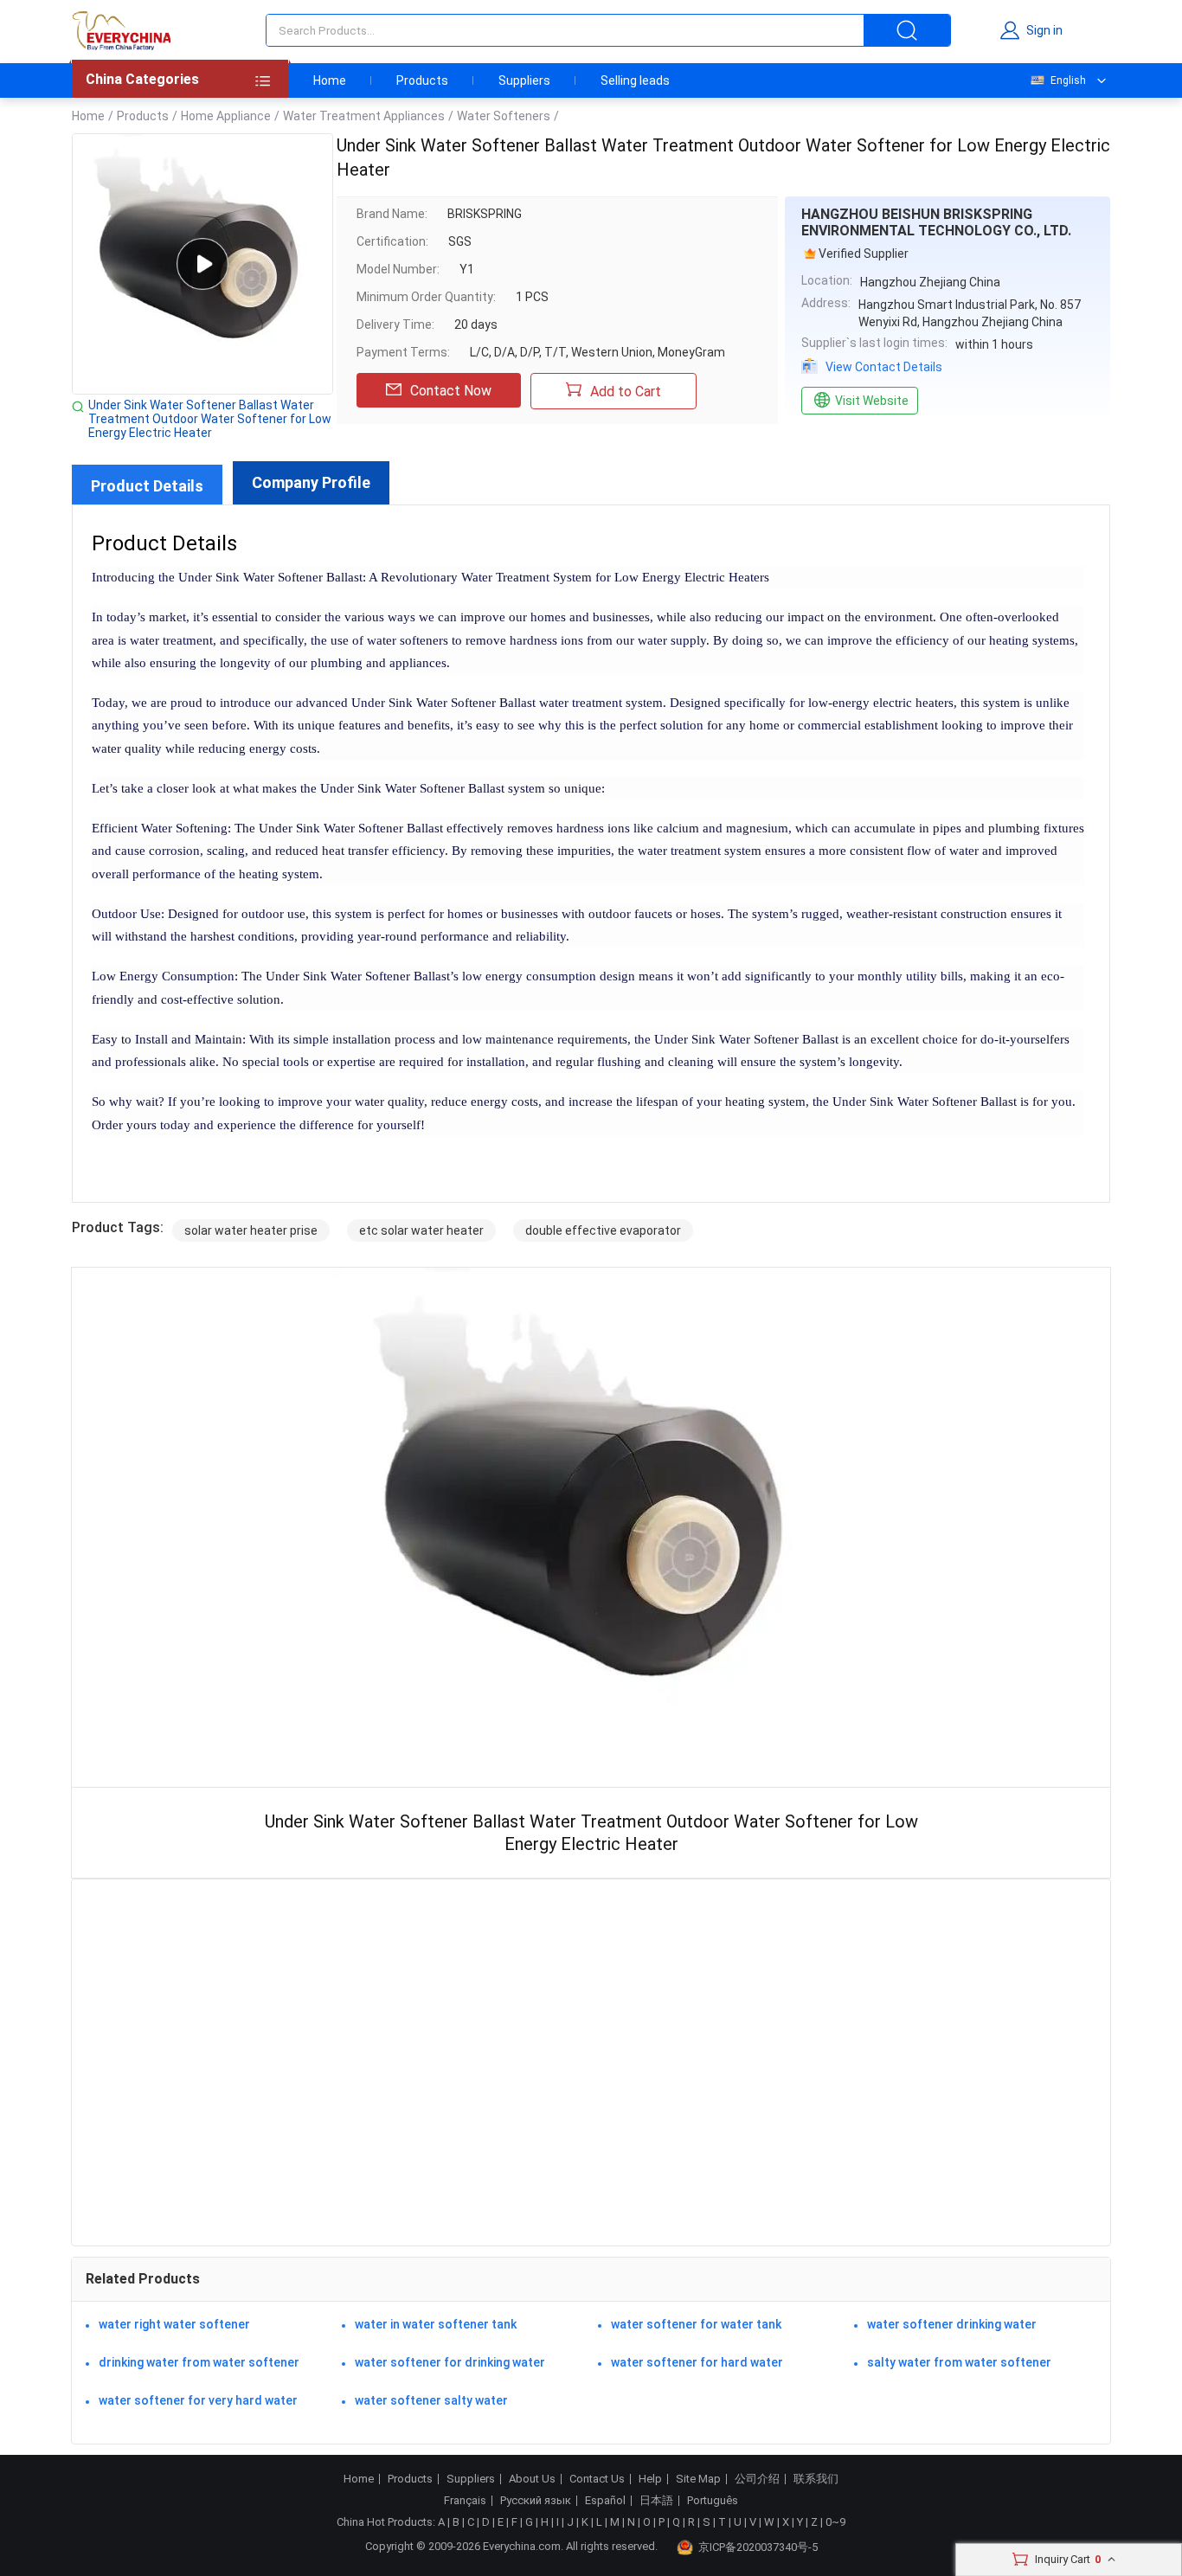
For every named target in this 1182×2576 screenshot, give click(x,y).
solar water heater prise (251, 1230)
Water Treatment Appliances (364, 116)
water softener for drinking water (450, 2362)
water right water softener (174, 2324)
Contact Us (597, 2479)
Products (422, 80)
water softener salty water (431, 2400)
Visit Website (872, 401)
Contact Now (451, 391)
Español (605, 2501)
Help (650, 2479)
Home (330, 80)
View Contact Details (884, 367)
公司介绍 (757, 2479)
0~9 (835, 2522)
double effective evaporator (603, 1230)
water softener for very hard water (198, 2400)
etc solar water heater (421, 1230)
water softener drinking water (952, 2324)
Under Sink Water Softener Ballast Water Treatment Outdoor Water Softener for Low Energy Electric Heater (210, 419)
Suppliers (524, 80)
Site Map (698, 2479)
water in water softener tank (436, 2324)
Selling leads (635, 80)
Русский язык (536, 2501)
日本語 (656, 2501)
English (1068, 80)
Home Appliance (226, 116)
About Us (532, 2479)
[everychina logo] (121, 30)
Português (713, 2501)
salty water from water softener (959, 2362)
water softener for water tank (696, 2324)
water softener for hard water (697, 2362)
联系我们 (816, 2479)
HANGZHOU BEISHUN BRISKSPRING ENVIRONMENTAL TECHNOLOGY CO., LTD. (936, 222)
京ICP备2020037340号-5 (758, 2547)
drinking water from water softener (199, 2362)
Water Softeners (504, 116)
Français (465, 2501)
